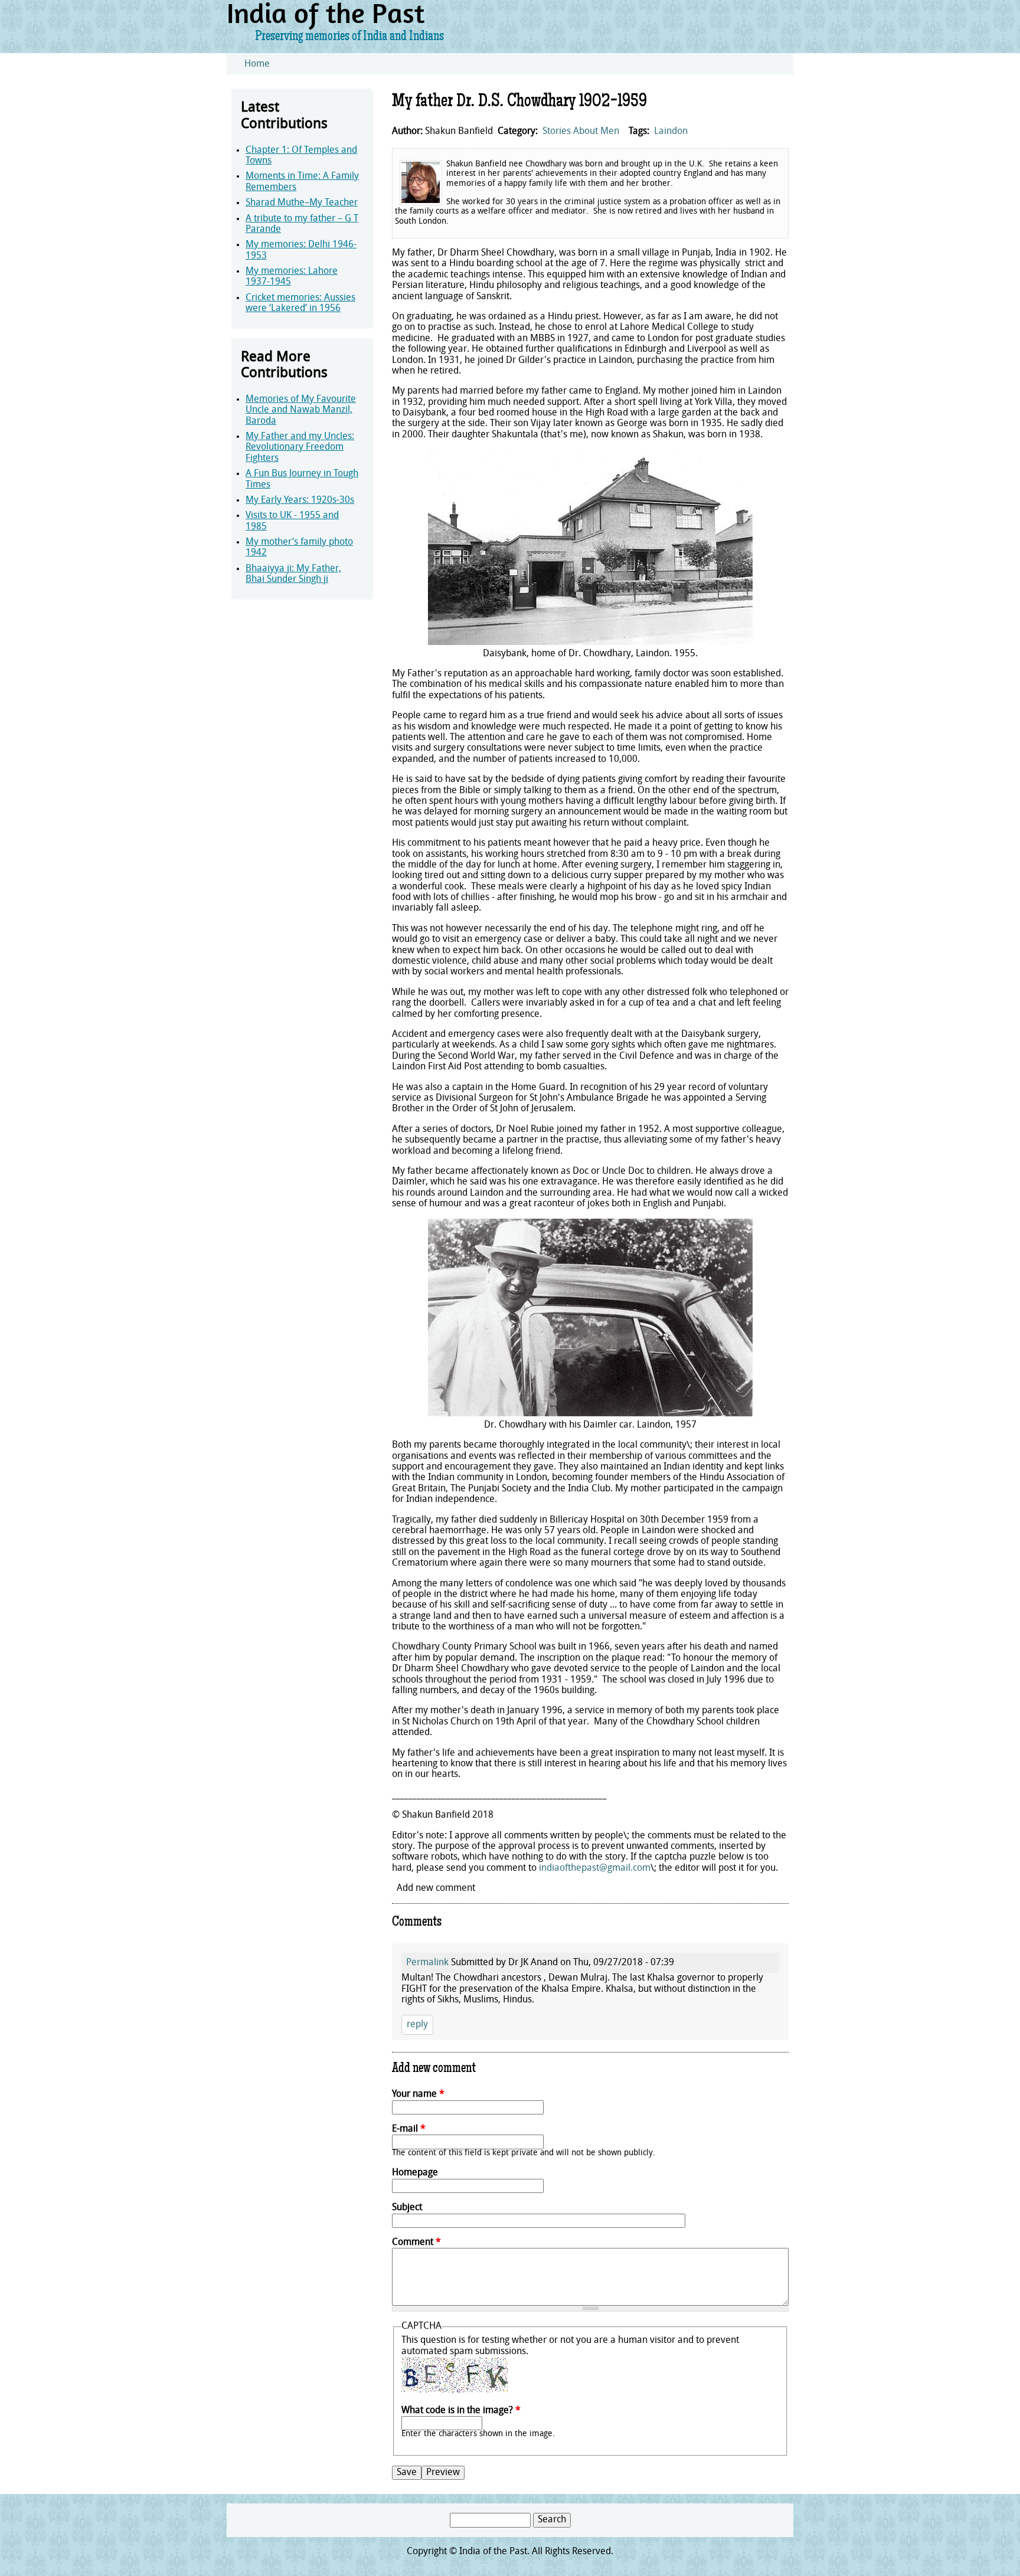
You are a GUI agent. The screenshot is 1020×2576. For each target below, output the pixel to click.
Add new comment (436, 1888)
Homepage (415, 2173)
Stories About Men (581, 132)
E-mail (409, 2129)
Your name (418, 2094)
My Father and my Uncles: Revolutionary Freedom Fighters (300, 448)
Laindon (671, 132)
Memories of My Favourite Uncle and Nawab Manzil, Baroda (301, 410)
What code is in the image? (461, 2411)
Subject (407, 2208)
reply (417, 2025)
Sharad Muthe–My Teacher (302, 203)
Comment (416, 2243)
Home (257, 64)
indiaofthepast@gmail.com (595, 1868)
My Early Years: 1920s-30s (300, 500)
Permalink (427, 1963)
